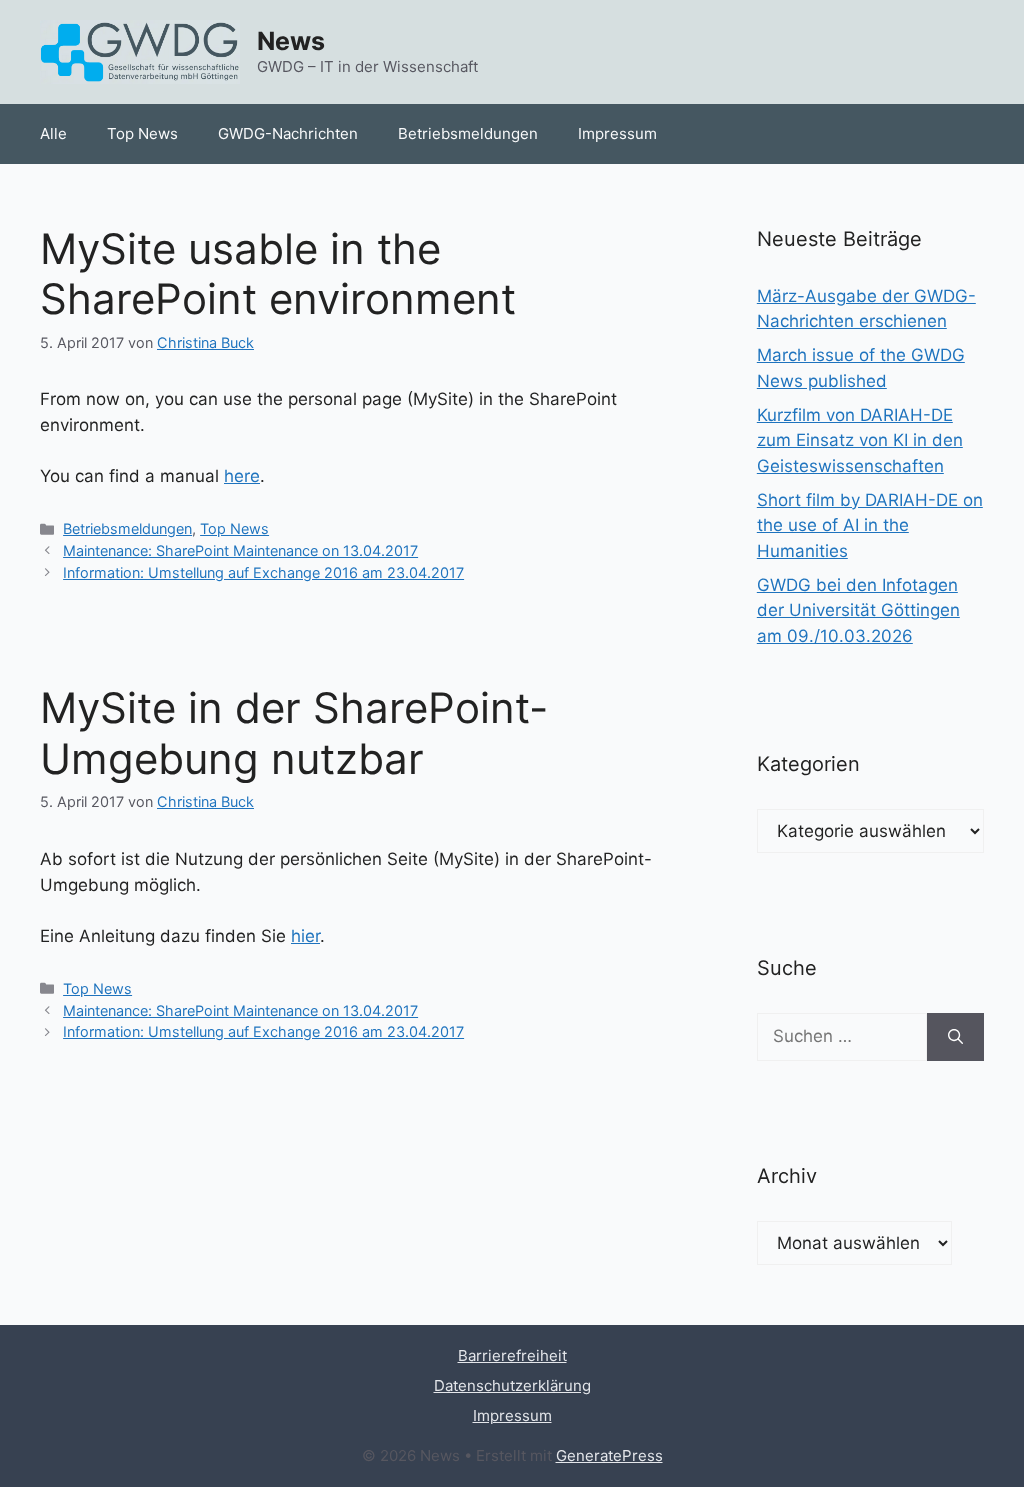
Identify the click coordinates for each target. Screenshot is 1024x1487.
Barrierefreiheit (512, 1355)
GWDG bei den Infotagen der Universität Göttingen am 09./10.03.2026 (858, 610)
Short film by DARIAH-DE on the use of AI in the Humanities (870, 525)
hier (305, 936)
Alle (53, 133)
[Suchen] (955, 1037)
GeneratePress (609, 1455)
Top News (142, 133)
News (291, 41)
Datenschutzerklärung (512, 1385)
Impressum (617, 133)
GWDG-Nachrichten (288, 133)
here (242, 476)
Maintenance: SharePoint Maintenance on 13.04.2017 (240, 550)
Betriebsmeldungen (468, 133)
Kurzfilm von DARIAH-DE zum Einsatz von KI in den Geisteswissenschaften (860, 440)
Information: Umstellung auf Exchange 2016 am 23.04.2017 (263, 572)
